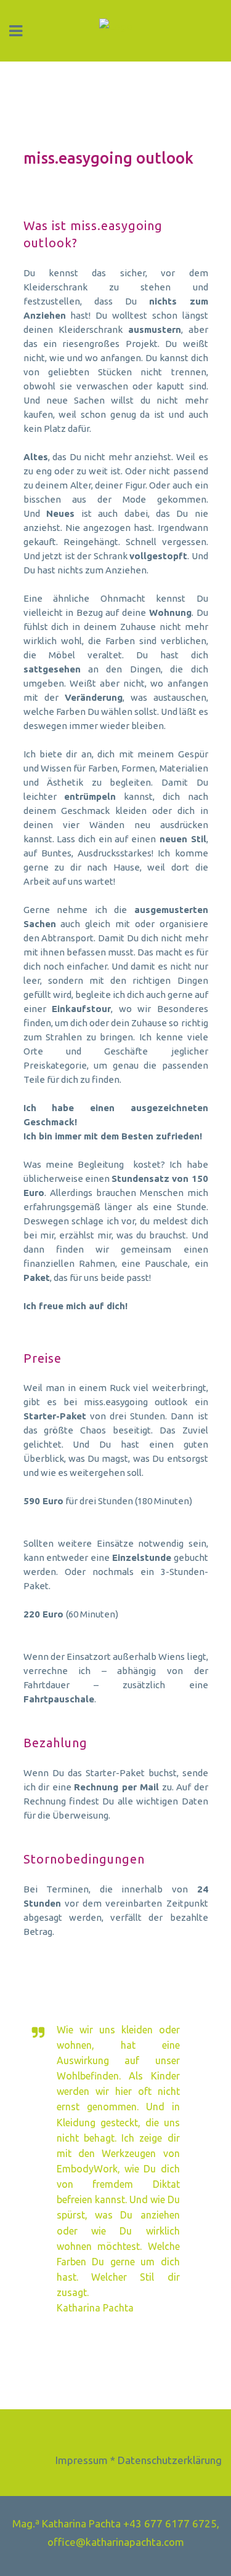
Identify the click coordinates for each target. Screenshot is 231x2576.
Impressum (82, 2460)
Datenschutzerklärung (170, 2460)
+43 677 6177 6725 (170, 2523)
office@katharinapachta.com (116, 2542)
